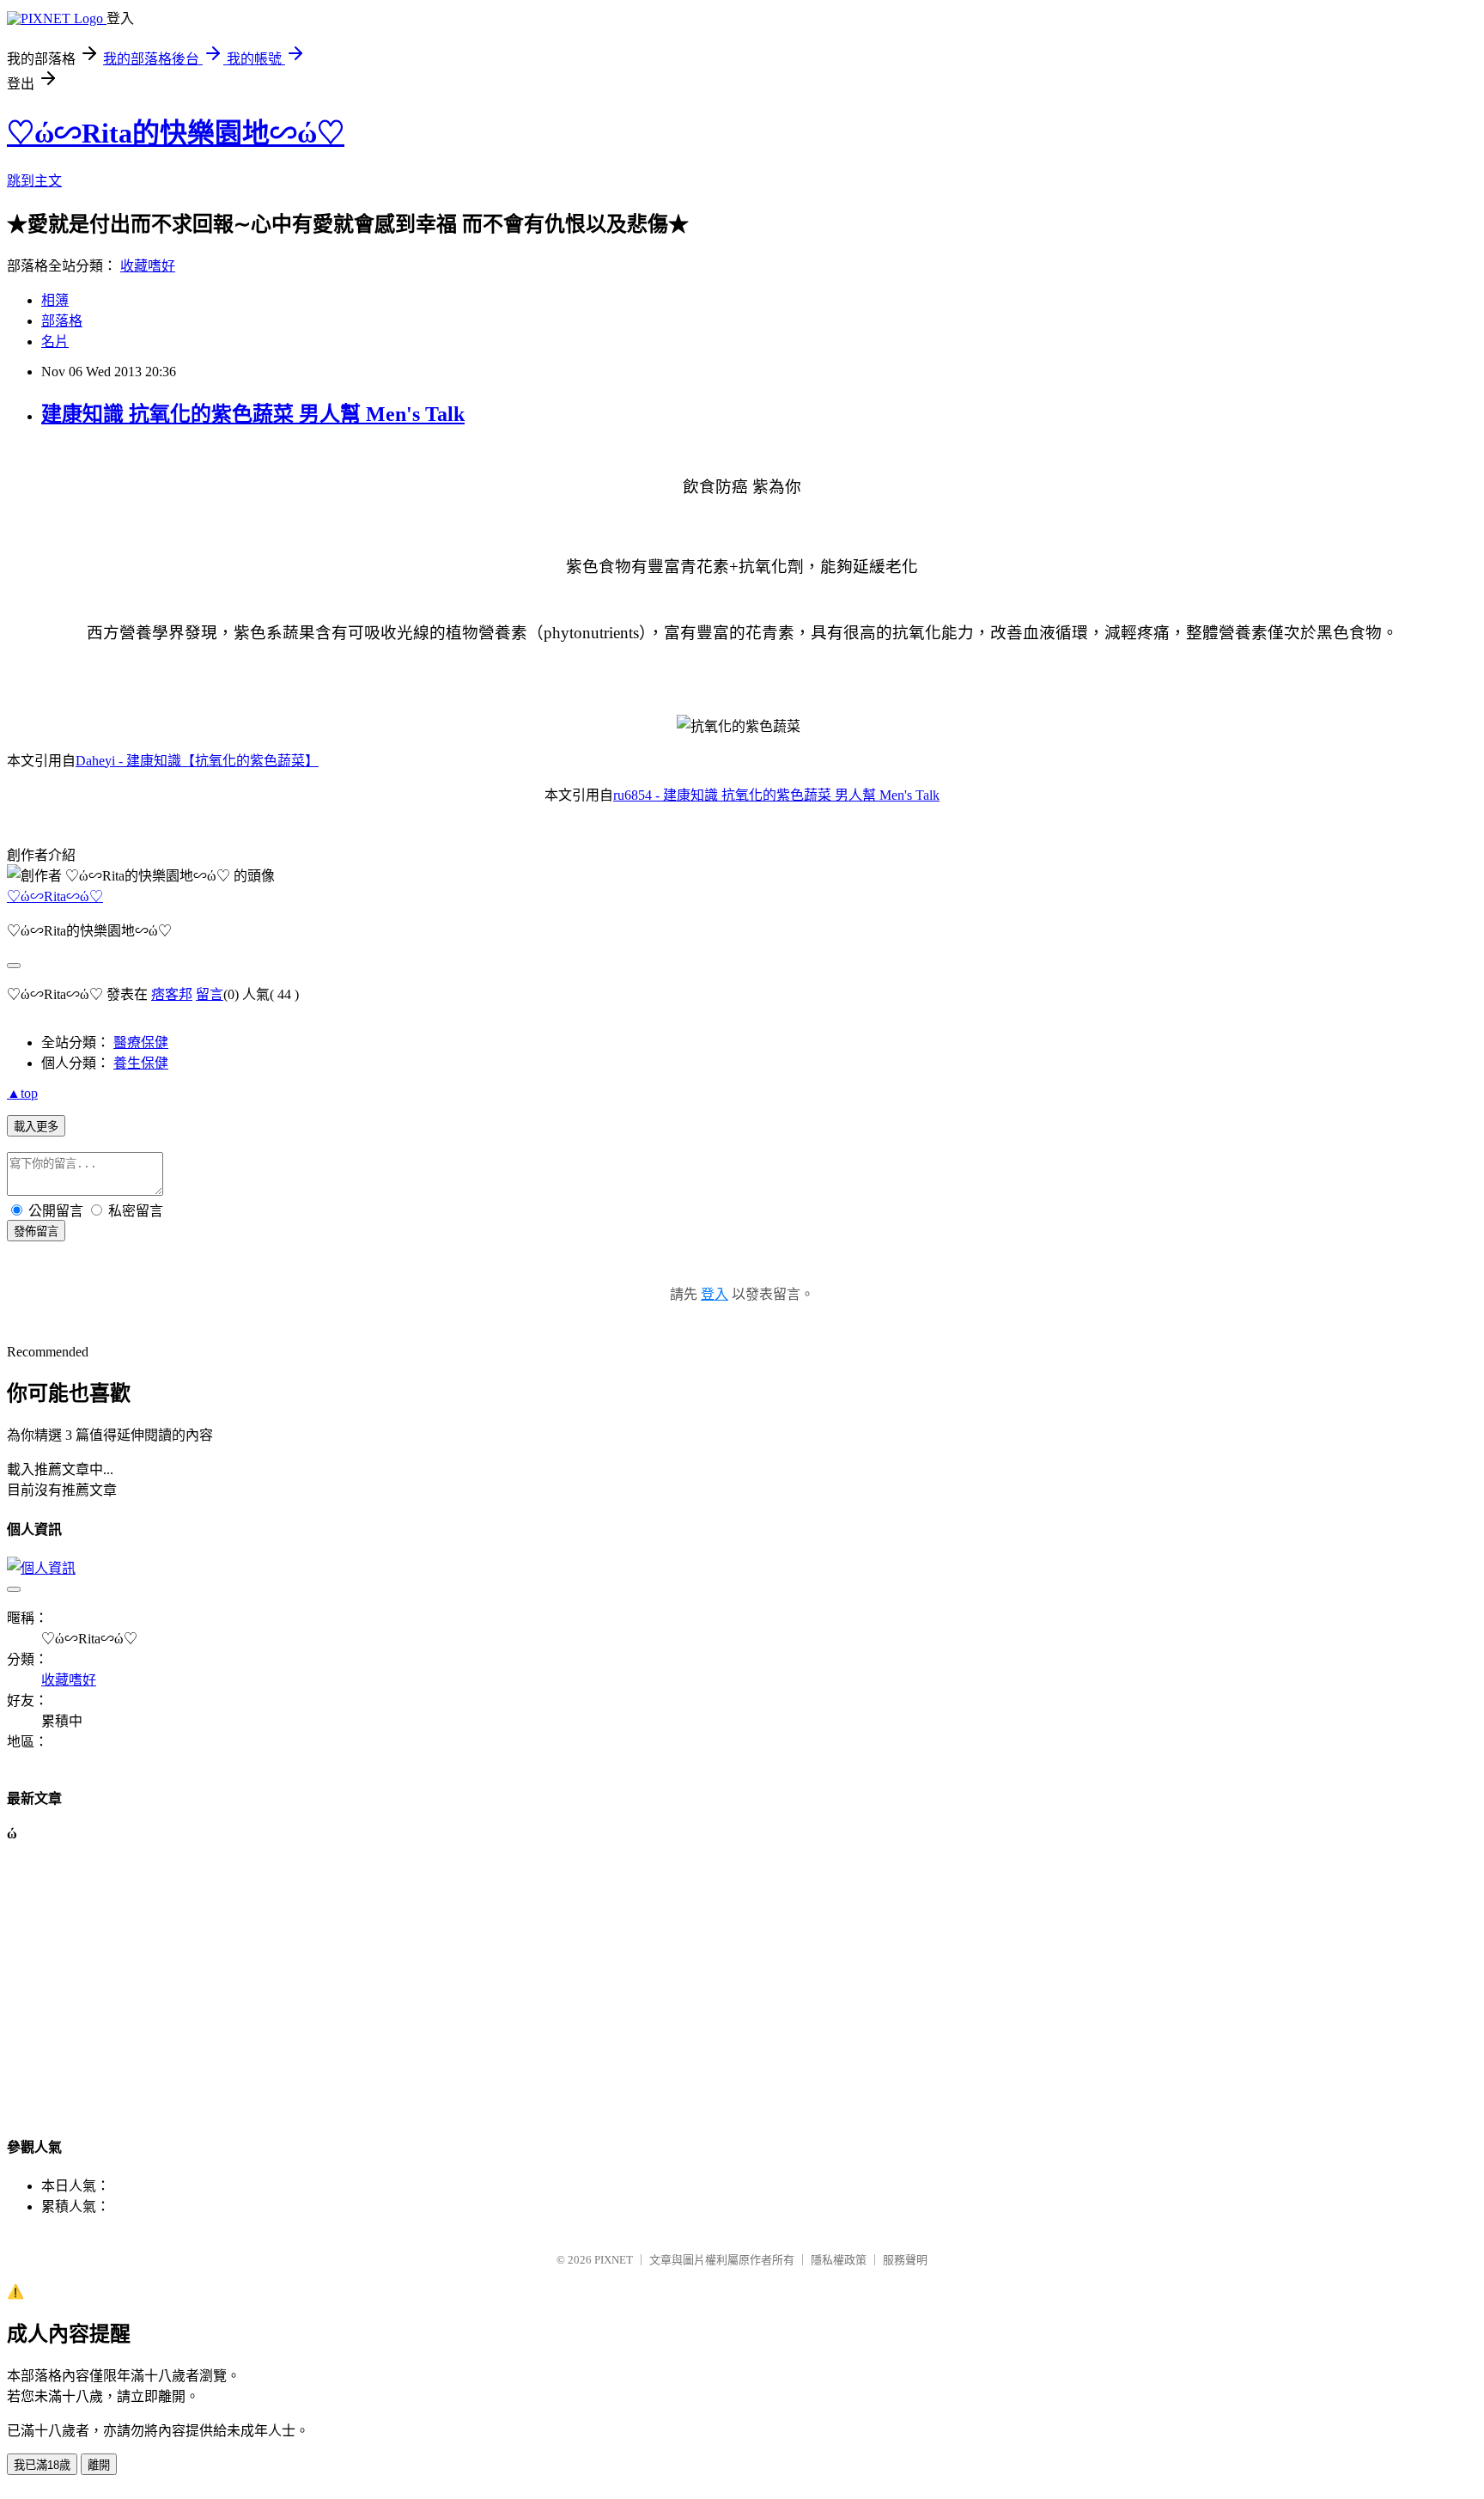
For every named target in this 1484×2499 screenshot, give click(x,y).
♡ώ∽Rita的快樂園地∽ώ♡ (176, 133)
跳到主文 (34, 181)
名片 (55, 341)
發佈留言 (36, 1231)
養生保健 (141, 1063)
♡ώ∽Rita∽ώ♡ (55, 896)
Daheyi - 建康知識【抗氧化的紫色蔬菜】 (197, 761)
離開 (99, 2465)
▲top (22, 1093)
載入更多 (36, 1127)
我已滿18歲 (42, 2465)
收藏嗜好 (148, 266)
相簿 (55, 300)
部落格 (62, 321)
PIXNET (614, 2260)
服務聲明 (905, 2260)
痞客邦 (172, 994)
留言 (210, 994)
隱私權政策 (839, 2260)
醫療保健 (141, 1042)
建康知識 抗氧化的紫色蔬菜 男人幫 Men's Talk (253, 414)
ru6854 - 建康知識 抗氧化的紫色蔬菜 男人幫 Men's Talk (776, 795)
